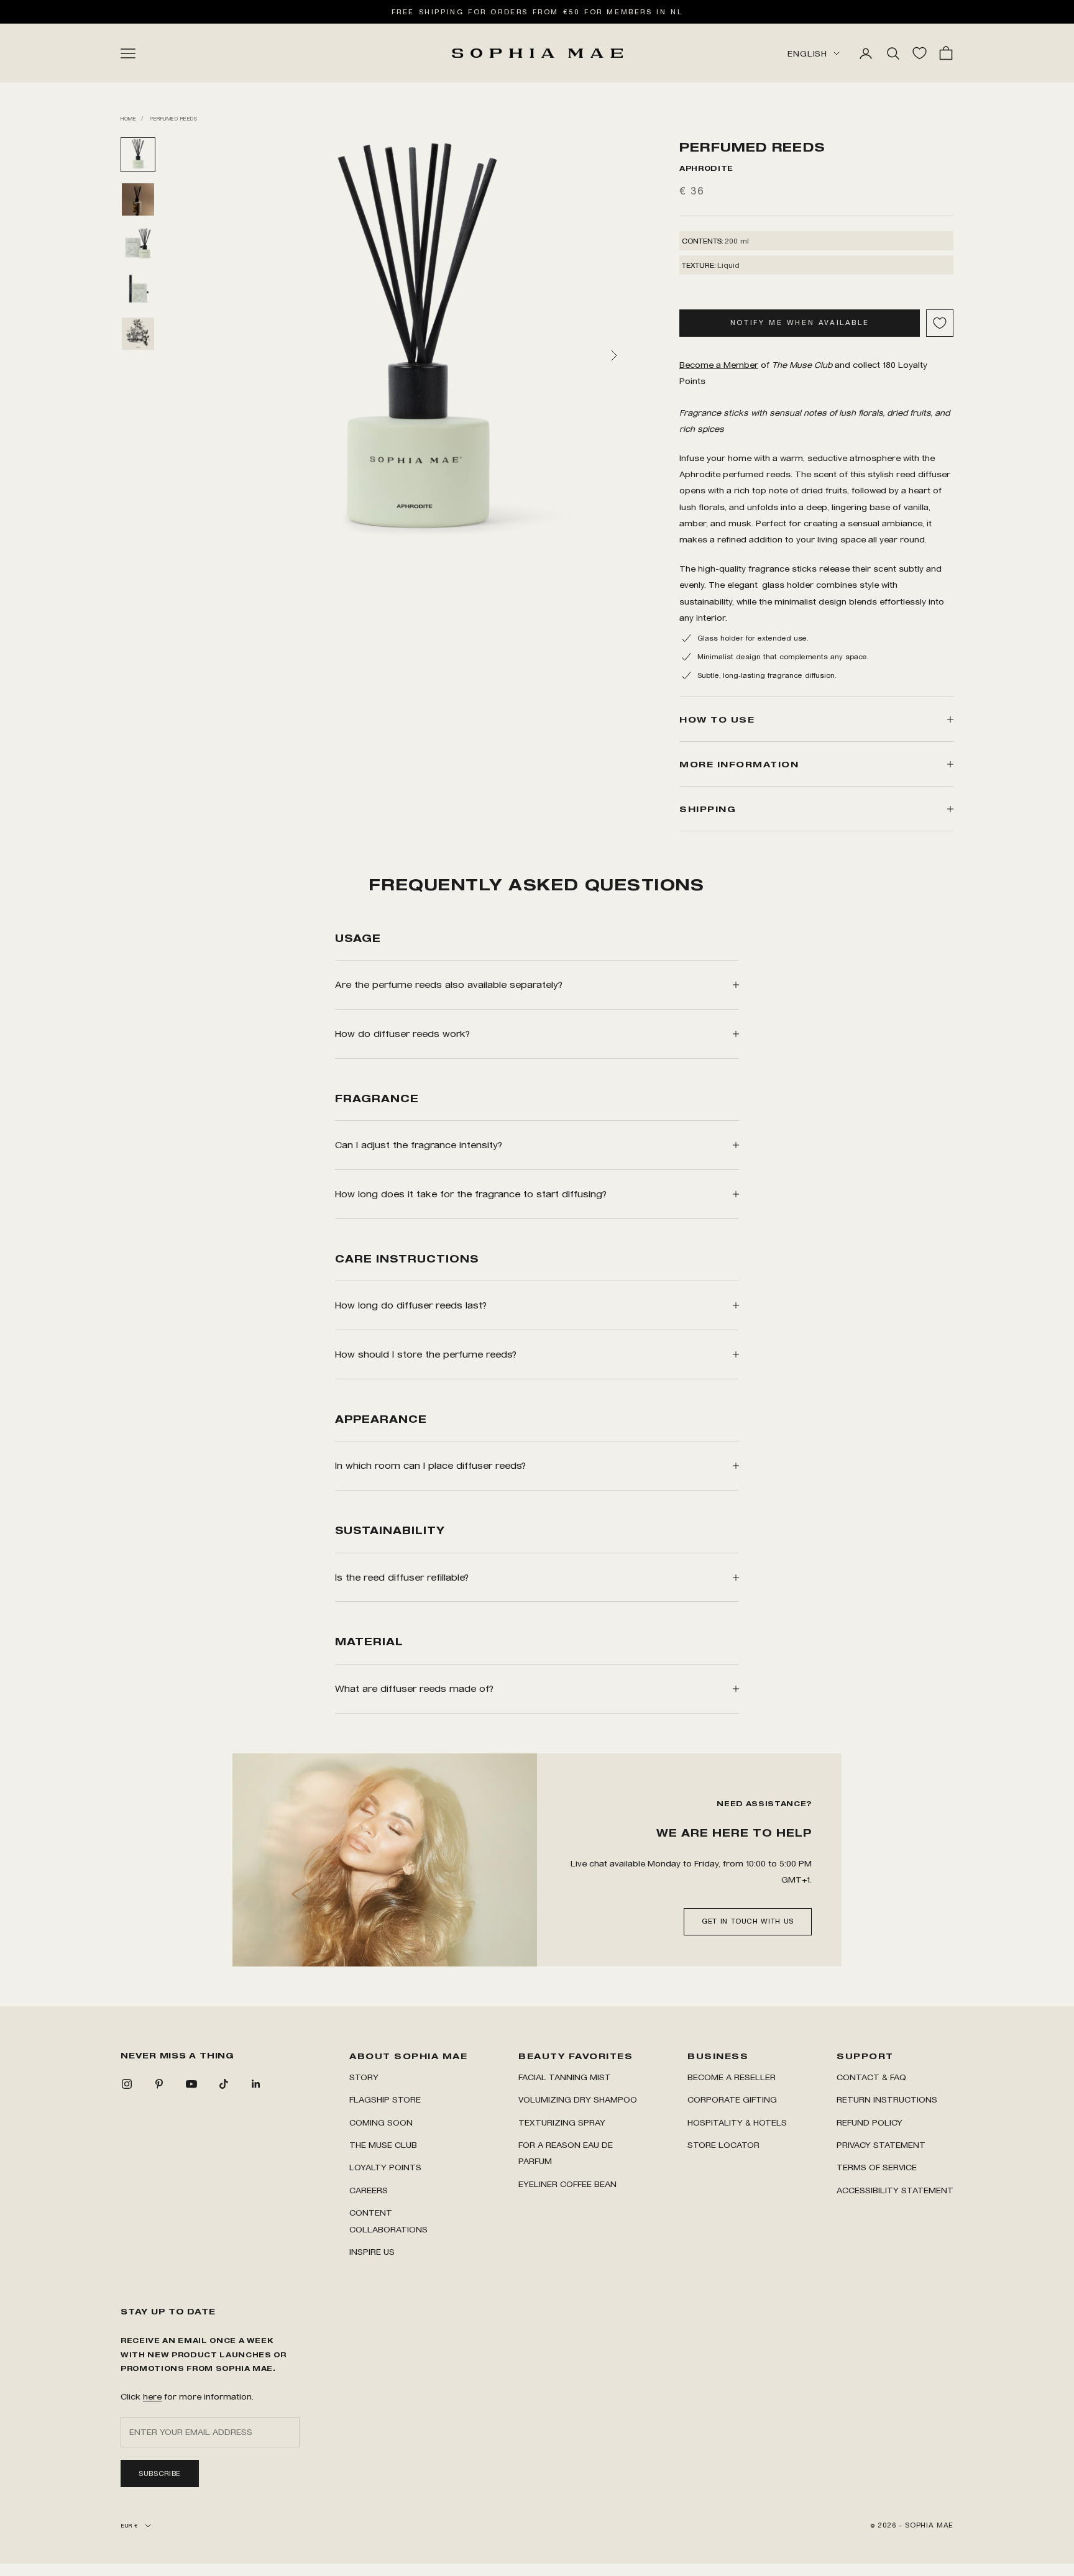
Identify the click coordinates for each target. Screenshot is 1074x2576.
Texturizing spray (562, 2122)
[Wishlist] (920, 53)
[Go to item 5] (138, 334)
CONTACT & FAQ (871, 2077)
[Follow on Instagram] (127, 2084)
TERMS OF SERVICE (877, 2167)
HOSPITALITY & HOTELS (737, 2122)
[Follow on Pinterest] (159, 2084)
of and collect (780, 364)
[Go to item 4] (138, 289)
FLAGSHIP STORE (385, 2099)
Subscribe (160, 2473)
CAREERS (369, 2190)
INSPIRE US (372, 2251)
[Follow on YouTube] (191, 2084)
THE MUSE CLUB (383, 2144)
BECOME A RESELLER (732, 2077)
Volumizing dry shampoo (578, 2099)
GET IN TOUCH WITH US (748, 1921)
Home (128, 118)
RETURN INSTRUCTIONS (887, 2099)
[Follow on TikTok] (224, 2084)
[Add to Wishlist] (940, 323)
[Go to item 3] (138, 244)
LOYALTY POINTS (385, 2167)
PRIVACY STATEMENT (881, 2144)
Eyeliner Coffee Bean (567, 2184)
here (152, 2396)
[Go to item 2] (138, 199)
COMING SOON (381, 2122)
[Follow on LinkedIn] (256, 2084)
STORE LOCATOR (723, 2144)
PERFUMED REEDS (173, 118)
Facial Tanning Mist (565, 2077)
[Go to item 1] (138, 155)
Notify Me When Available (800, 322)
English (807, 53)
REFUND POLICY (870, 2122)
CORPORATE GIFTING (732, 2099)
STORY (364, 2077)
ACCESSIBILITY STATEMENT (895, 2190)
